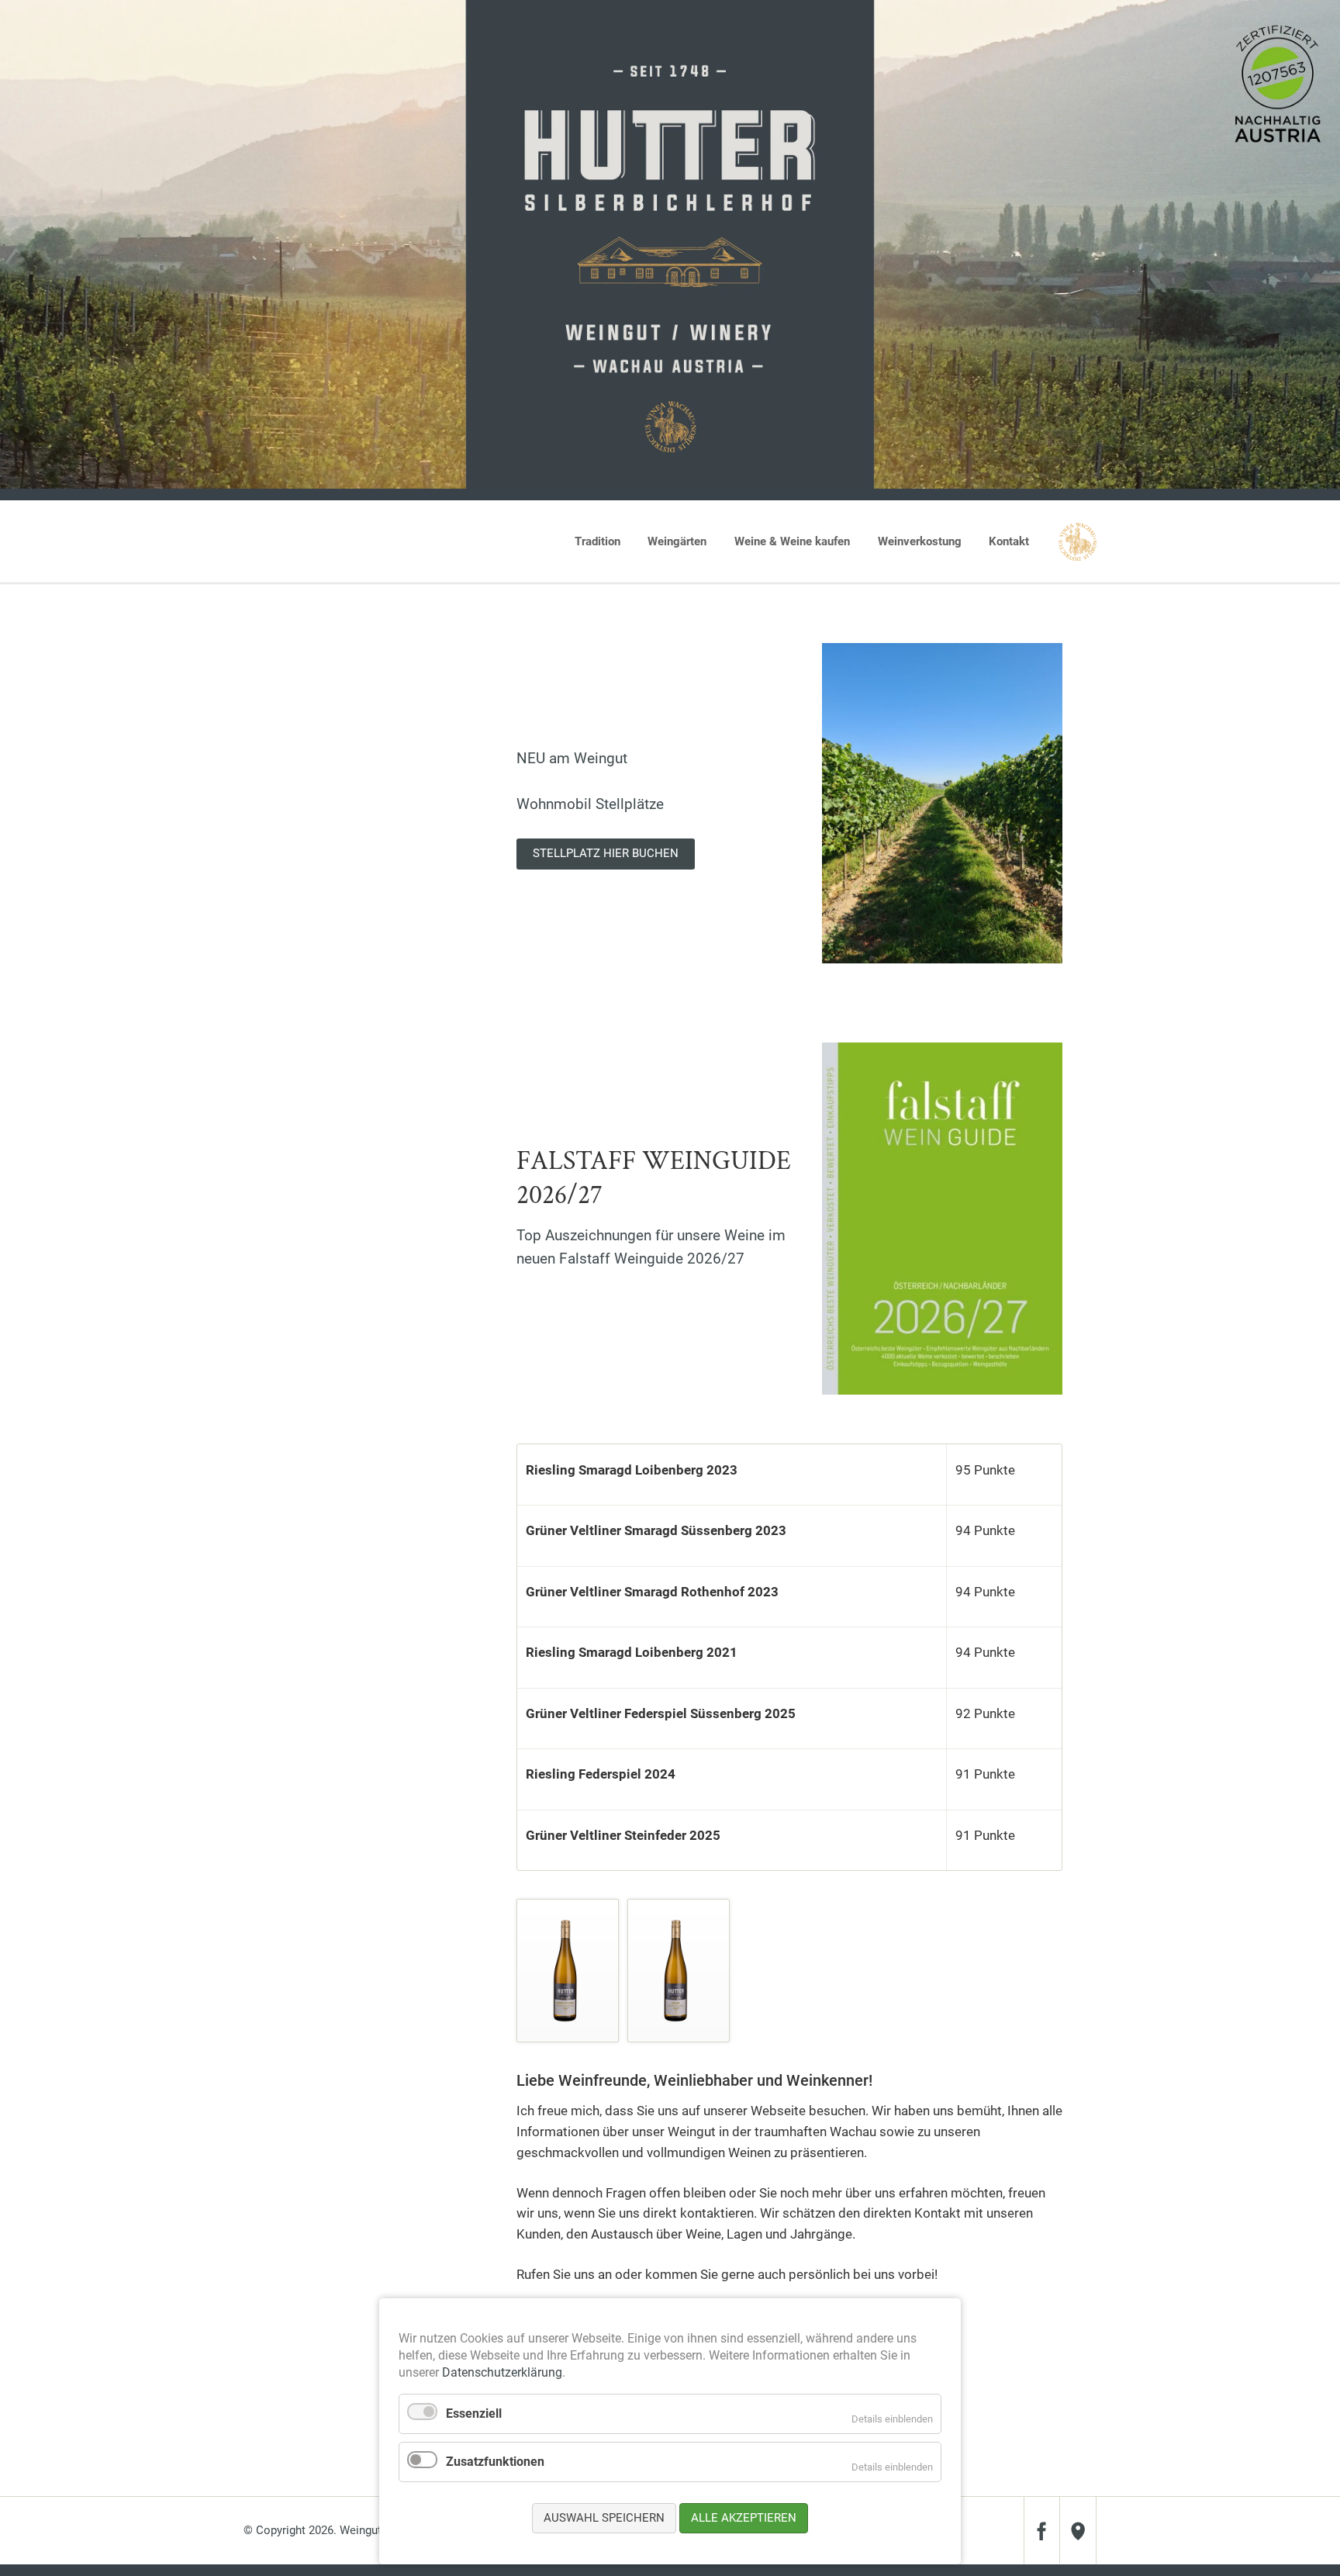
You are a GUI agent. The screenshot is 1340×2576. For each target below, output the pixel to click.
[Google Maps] (1078, 2530)
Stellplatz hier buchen (606, 853)
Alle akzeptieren (744, 2518)
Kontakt (1009, 541)
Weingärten (677, 541)
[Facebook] (1042, 2530)
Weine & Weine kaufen (792, 541)
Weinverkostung (920, 541)
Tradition (597, 541)
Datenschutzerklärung (502, 2372)
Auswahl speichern (604, 2518)
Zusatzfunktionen (495, 2462)
